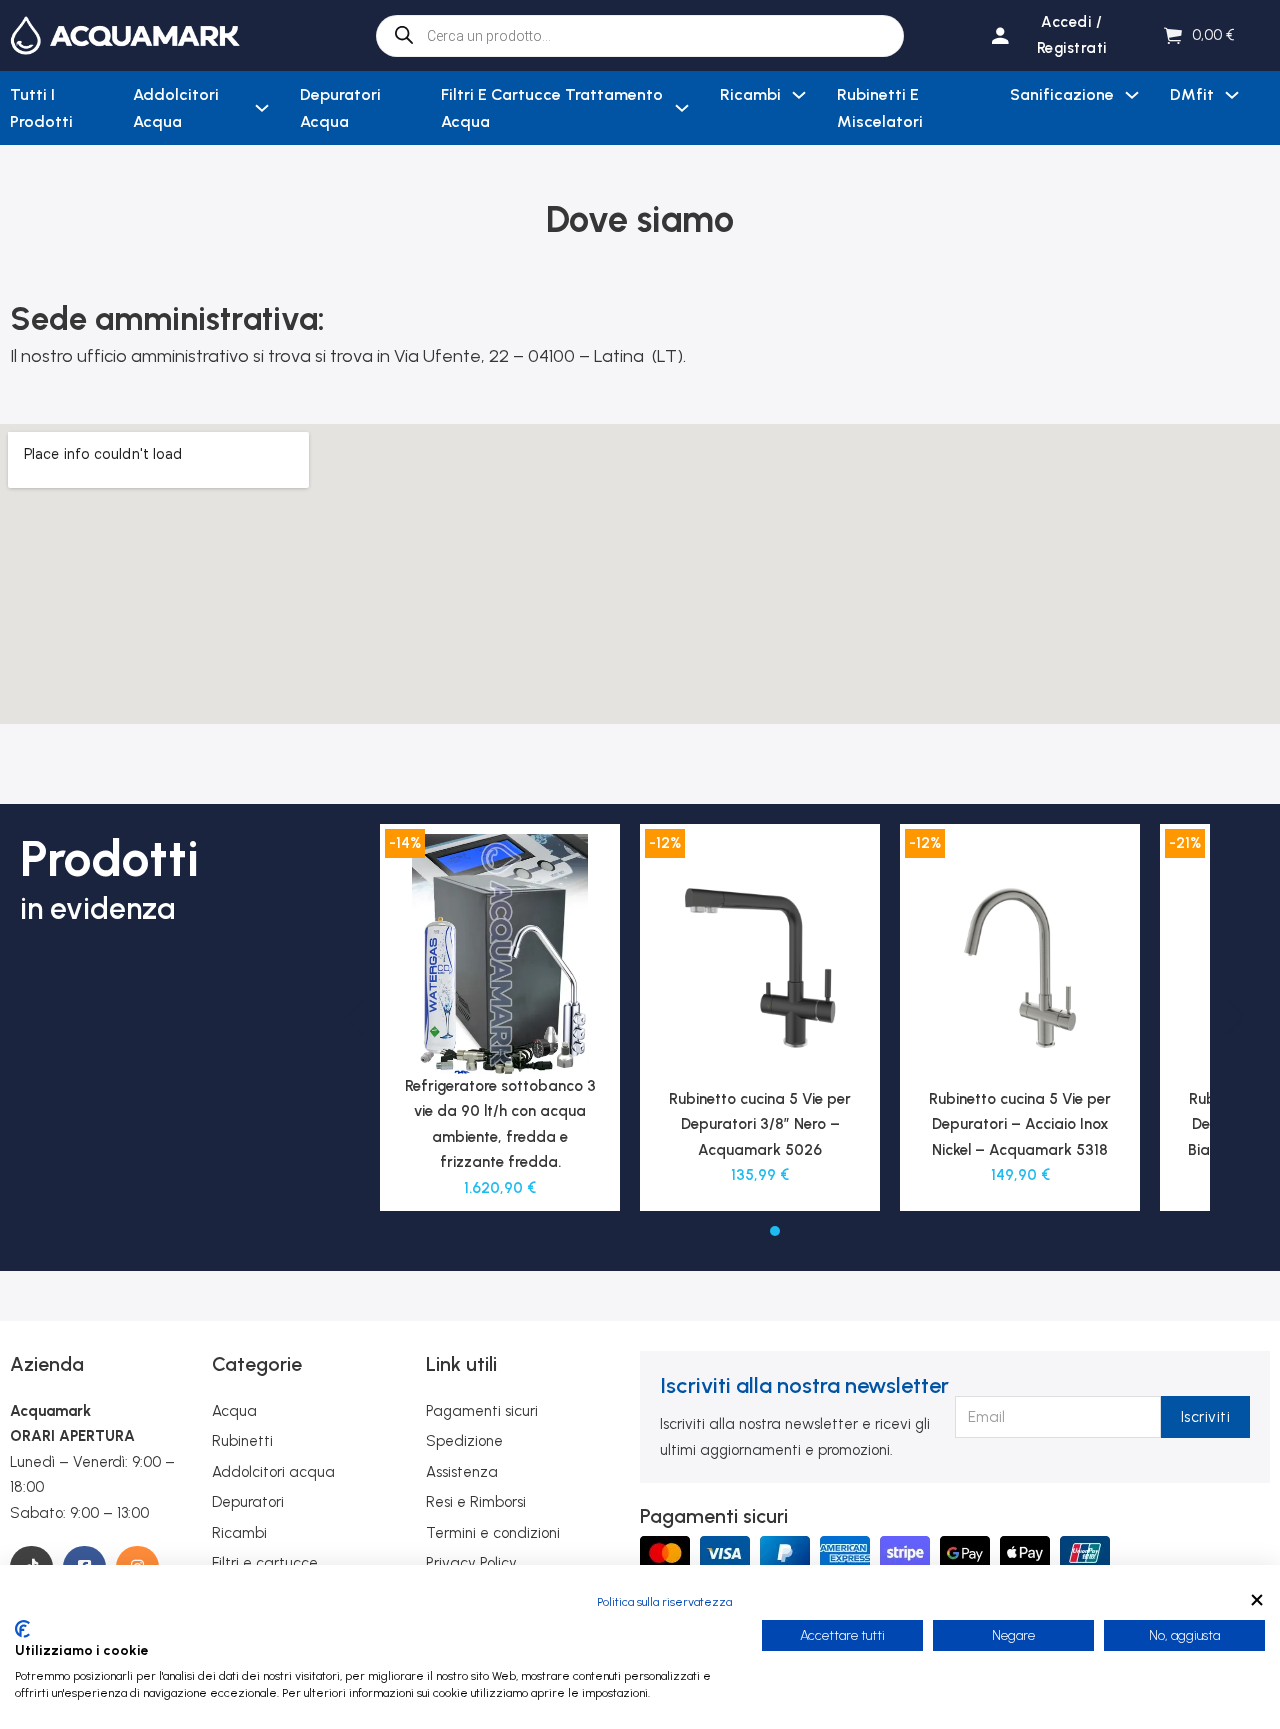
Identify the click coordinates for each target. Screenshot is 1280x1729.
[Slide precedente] (355, 1018)
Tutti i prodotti (41, 108)
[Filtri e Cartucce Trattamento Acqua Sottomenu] (682, 108)
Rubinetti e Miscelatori (880, 108)
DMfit (1192, 94)
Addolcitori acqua (176, 108)
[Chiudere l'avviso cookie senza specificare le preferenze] (1257, 1599)
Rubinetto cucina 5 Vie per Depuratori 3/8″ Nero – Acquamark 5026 (760, 1124)
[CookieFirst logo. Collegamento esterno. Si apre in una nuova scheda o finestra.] (22, 1629)
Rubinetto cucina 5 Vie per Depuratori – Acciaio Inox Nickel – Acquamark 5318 (1020, 1124)
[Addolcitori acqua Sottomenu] (262, 108)
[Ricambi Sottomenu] (799, 95)
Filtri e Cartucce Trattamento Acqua (552, 108)
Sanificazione (1062, 94)
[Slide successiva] (1235, 1018)
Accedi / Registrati (1072, 35)
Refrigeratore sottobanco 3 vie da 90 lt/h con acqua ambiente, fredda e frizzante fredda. (500, 1124)
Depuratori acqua (340, 108)
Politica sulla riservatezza (664, 1602)
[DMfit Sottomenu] (1232, 95)
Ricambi (750, 94)
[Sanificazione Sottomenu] (1132, 95)
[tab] (755, 1231)
